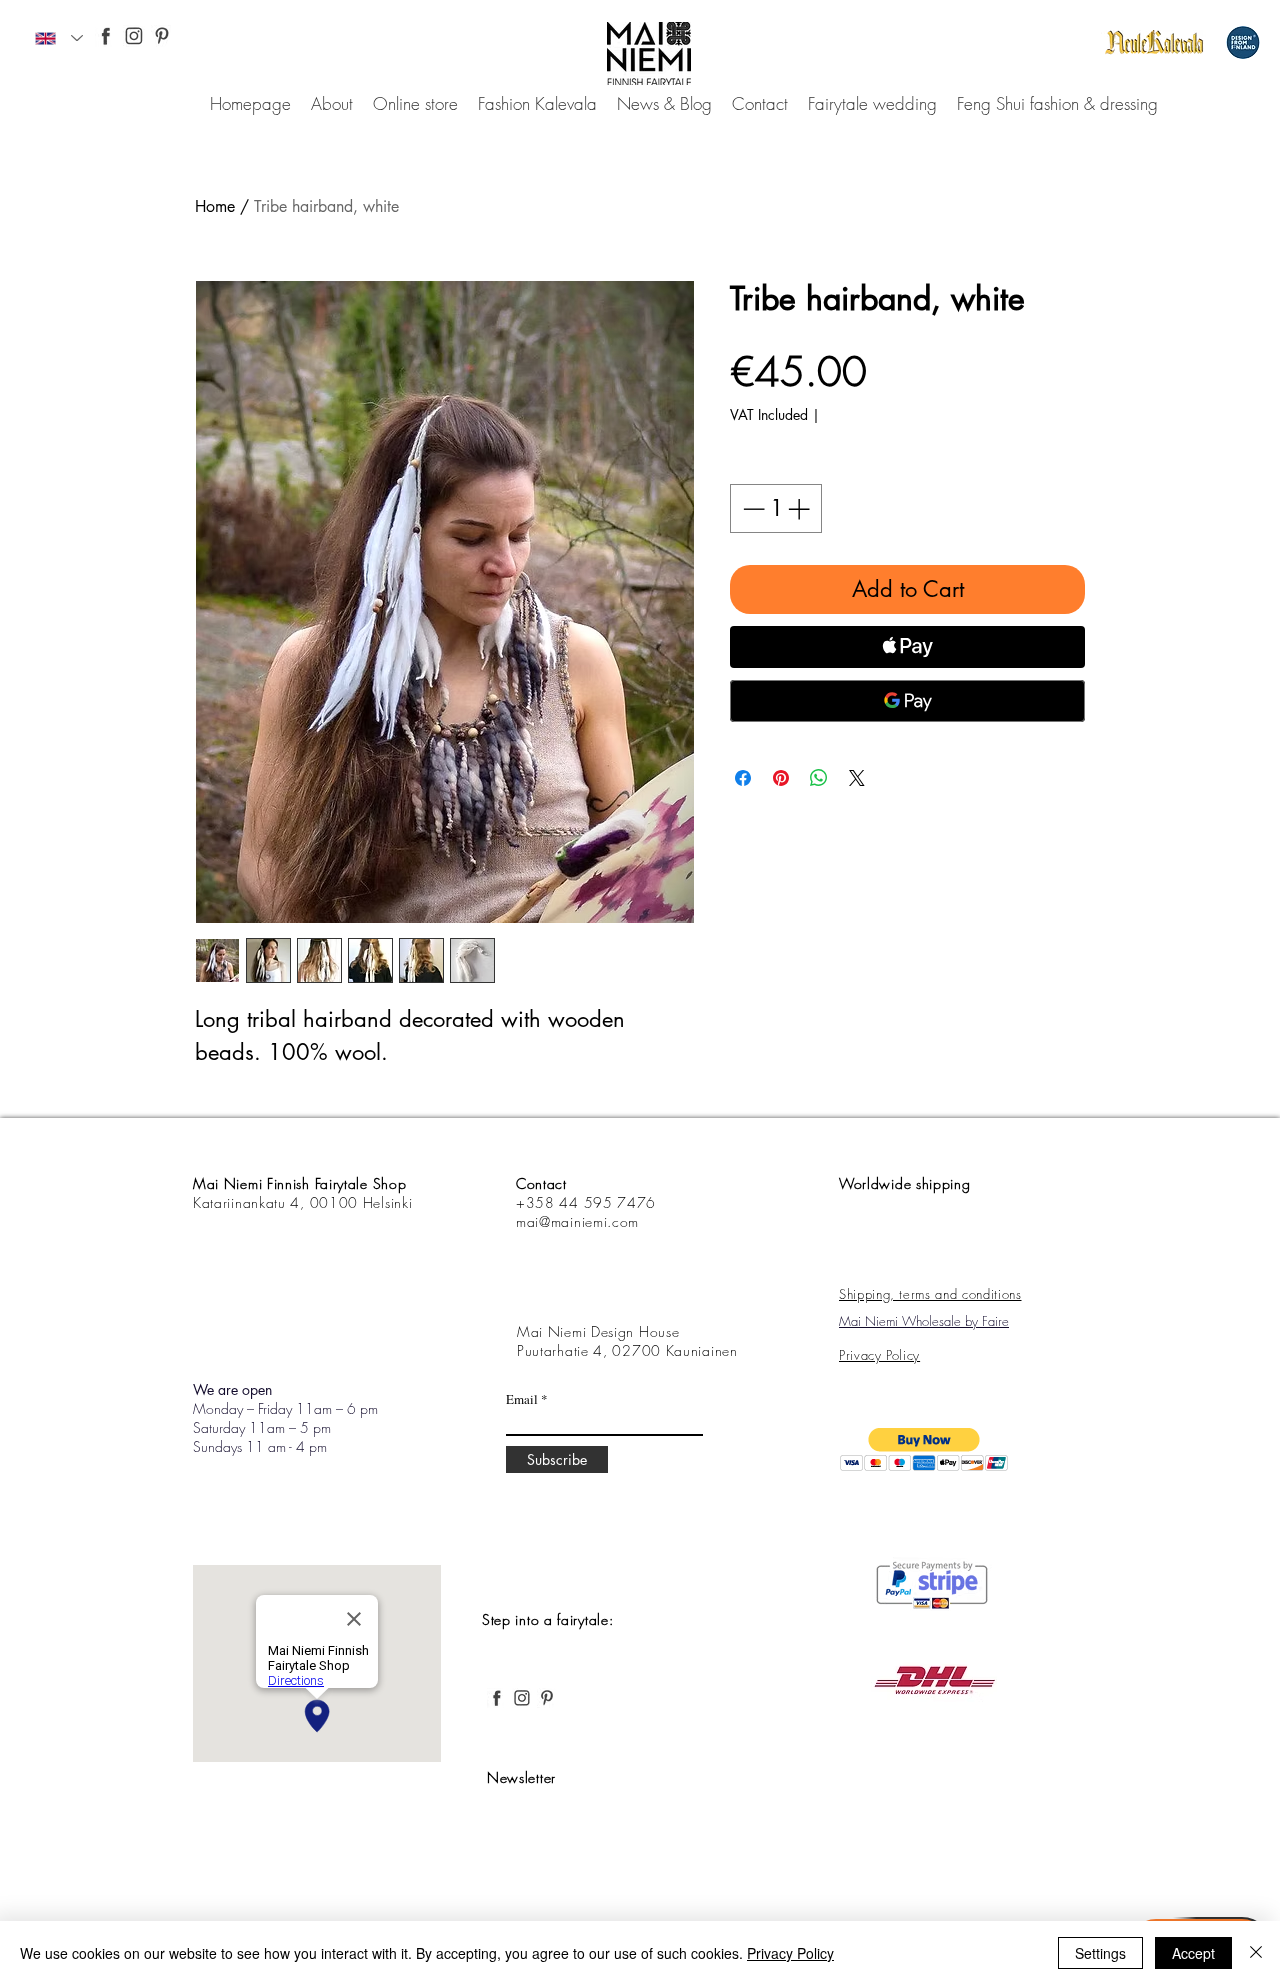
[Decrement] (751, 508)
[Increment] (800, 508)
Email (522, 1399)
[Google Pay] (907, 701)
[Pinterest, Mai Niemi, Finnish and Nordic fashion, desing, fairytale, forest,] (162, 36)
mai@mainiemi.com (577, 1221)
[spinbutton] (776, 508)
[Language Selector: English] (59, 38)
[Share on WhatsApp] (819, 778)
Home (215, 206)
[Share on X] (857, 778)
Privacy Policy (790, 1953)
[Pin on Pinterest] (781, 778)
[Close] (1256, 1953)
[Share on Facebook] (743, 778)
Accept (1193, 1953)
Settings (1100, 1953)
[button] (924, 1449)
